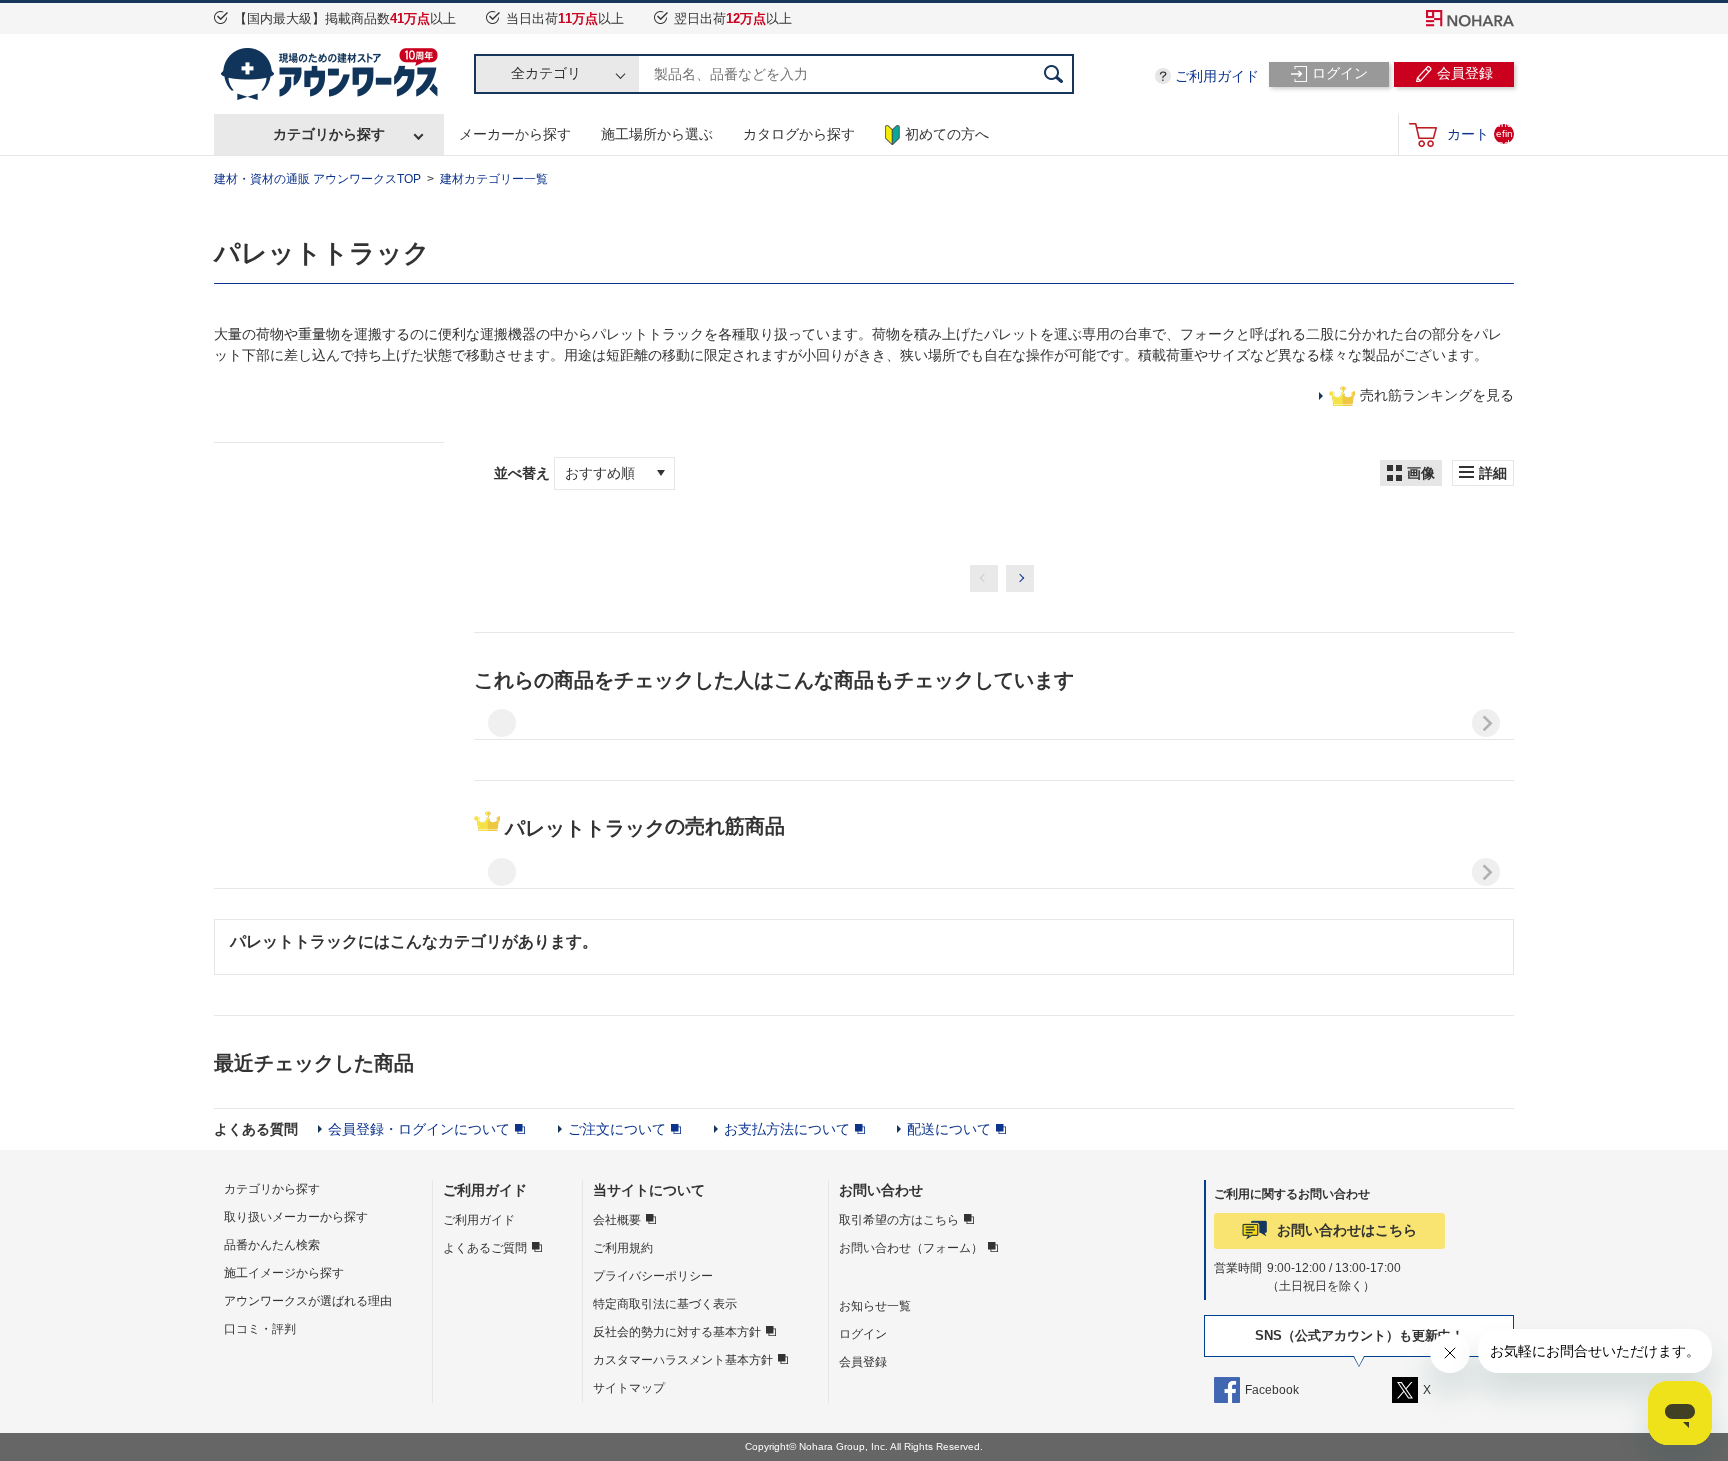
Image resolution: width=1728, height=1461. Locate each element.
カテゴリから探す (329, 134)
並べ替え (524, 473)
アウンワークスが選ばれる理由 (308, 1301)
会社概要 (617, 1220)
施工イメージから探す (284, 1273)
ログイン (863, 1334)
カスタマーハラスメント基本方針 (683, 1360)
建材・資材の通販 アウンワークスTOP (317, 179)
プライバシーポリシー (653, 1276)
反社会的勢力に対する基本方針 (677, 1332)
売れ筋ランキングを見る (1437, 395)
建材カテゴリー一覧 (494, 179)
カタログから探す (799, 134)
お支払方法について (787, 1129)
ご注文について (617, 1129)
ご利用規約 (623, 1248)
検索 (1054, 74)
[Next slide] (1486, 723)
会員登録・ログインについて (419, 1129)
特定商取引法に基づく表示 (665, 1304)
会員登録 (863, 1362)
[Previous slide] (502, 723)
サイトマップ (629, 1388)
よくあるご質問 (485, 1248)
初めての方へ (947, 134)
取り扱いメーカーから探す (296, 1217)
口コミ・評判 (260, 1329)
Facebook (1272, 1390)
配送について (949, 1129)
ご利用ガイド (1217, 76)
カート (1480, 133)
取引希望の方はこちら (899, 1220)
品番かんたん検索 (272, 1245)
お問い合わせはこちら (1347, 1230)
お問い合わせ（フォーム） (911, 1248)
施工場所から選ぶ (657, 134)
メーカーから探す (515, 134)
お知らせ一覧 (875, 1306)
